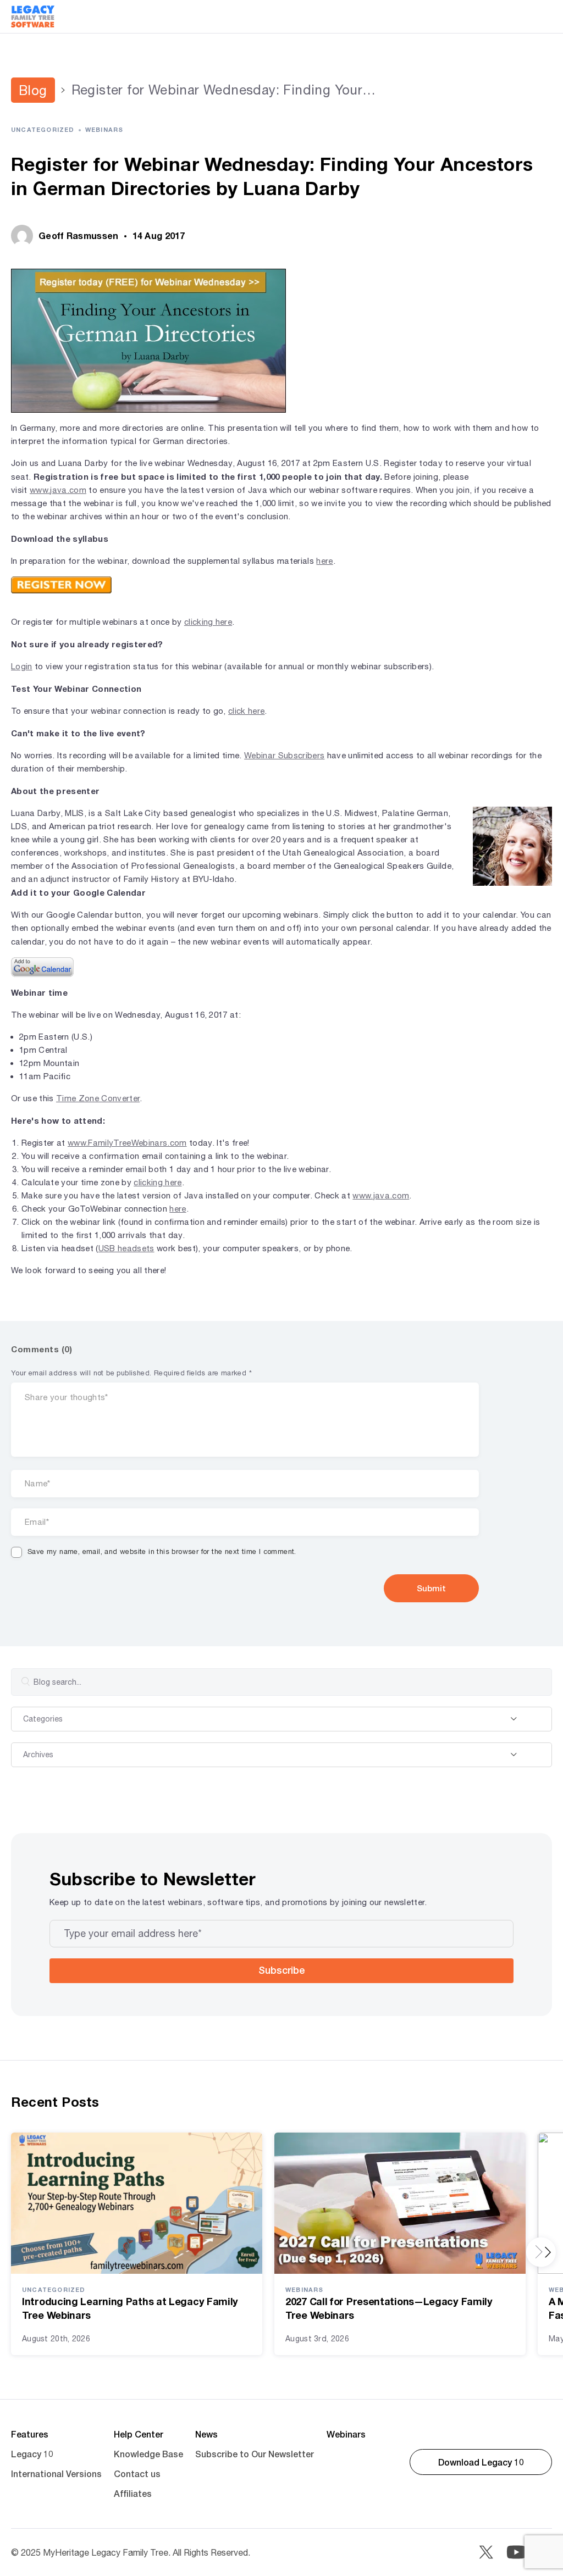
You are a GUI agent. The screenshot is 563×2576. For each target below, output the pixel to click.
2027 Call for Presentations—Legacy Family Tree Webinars (389, 2308)
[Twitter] (486, 2552)
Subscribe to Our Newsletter (255, 2454)
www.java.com (58, 490)
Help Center (139, 2434)
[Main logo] (33, 16)
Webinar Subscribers (284, 755)
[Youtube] (516, 2552)
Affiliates (133, 2493)
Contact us (137, 2474)
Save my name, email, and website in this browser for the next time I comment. (162, 1551)
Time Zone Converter (98, 1098)
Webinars (104, 129)
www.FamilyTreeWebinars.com (127, 1143)
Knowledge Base (148, 2454)
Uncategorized (43, 129)
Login (22, 666)
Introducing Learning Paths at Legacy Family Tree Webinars (130, 2308)
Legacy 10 (32, 2454)
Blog (33, 90)
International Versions (56, 2474)
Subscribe (281, 1970)
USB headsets (126, 1248)
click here (246, 711)
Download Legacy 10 (481, 2462)
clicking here (208, 622)
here (324, 561)
